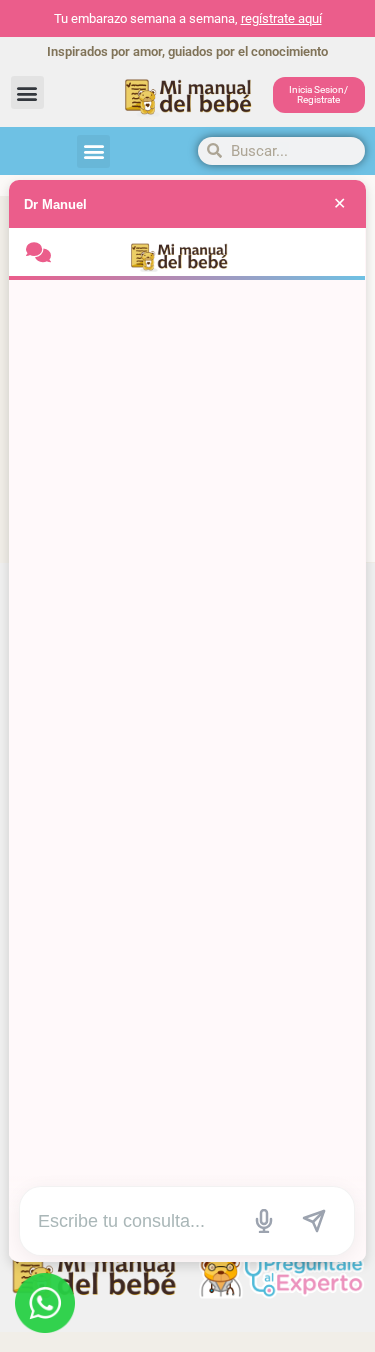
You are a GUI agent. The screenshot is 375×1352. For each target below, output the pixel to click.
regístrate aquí (281, 18)
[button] (27, 92)
